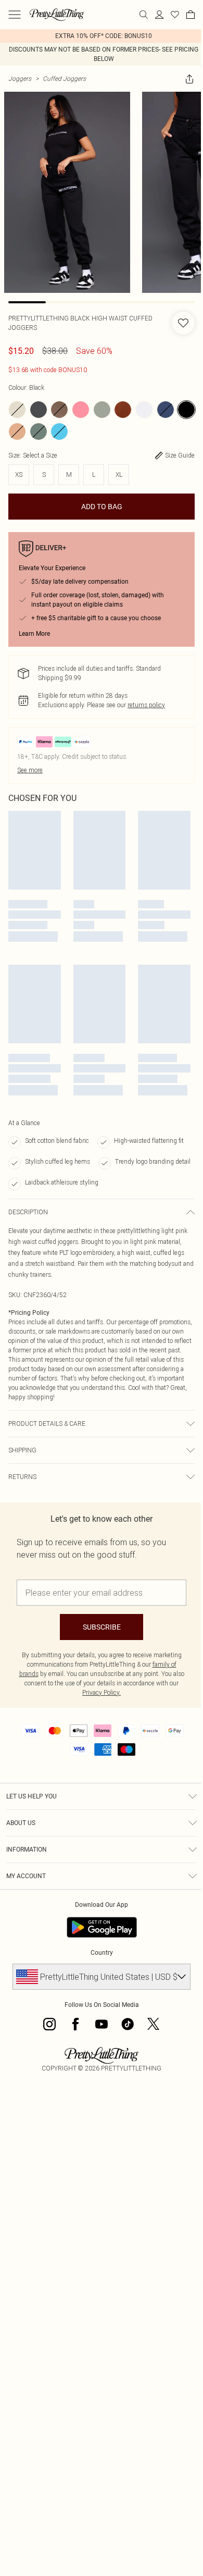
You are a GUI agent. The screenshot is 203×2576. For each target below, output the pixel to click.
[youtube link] (102, 2024)
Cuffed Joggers (64, 78)
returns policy (146, 705)
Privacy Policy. (102, 1692)
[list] (102, 36)
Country (102, 1953)
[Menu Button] (15, 15)
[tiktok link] (128, 2024)
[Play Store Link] (102, 1927)
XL (119, 474)
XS (19, 474)
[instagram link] (49, 2024)
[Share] (189, 79)
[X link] (154, 2024)
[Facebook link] (75, 2024)
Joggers (20, 78)
